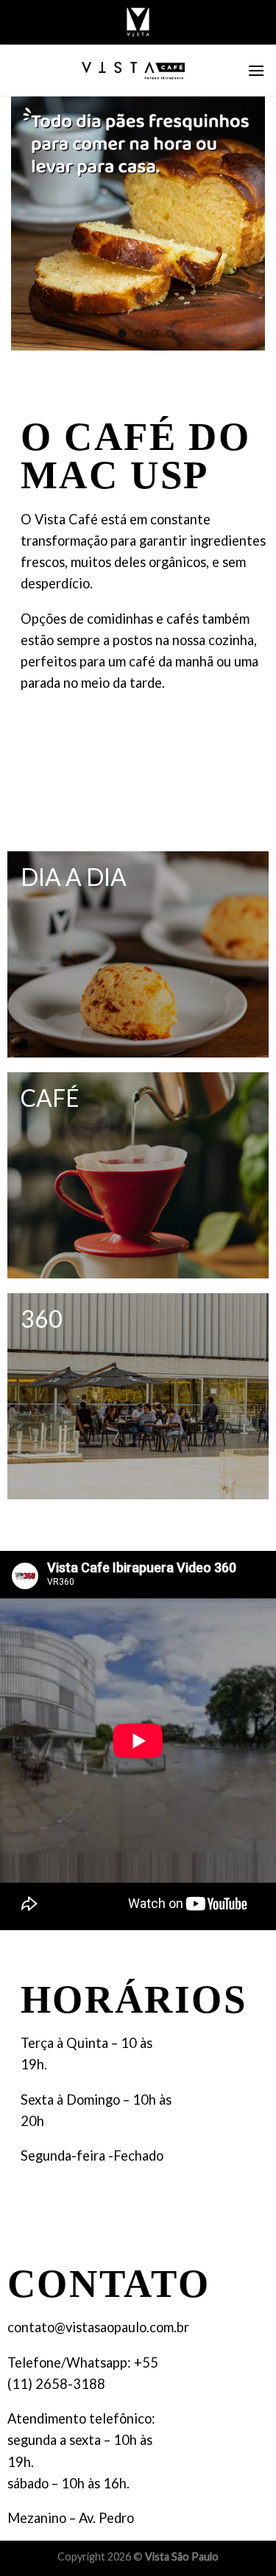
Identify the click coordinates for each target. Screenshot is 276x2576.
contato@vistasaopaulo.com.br (98, 2327)
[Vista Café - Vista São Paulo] (134, 71)
